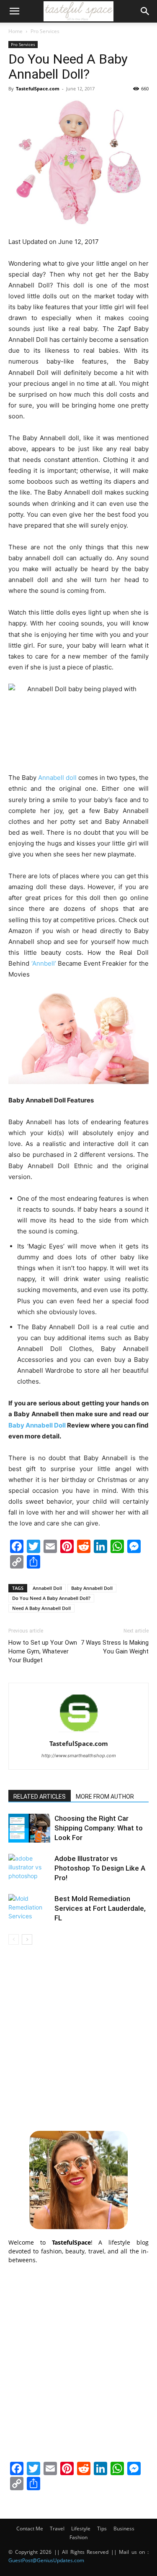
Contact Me (30, 2529)
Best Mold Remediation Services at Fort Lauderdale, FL (100, 1908)
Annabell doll (57, 778)
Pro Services (45, 31)
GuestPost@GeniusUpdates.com (46, 2560)
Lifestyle (81, 2529)
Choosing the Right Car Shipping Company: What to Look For (99, 1828)
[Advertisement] (78, 2036)
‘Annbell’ (44, 963)
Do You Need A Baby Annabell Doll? (51, 1598)
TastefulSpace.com (38, 88)
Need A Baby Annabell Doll (41, 1608)
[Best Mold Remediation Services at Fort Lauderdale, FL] (29, 1908)
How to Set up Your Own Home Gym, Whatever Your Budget (43, 1651)
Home (15, 31)
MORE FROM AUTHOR (105, 1797)
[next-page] (27, 1939)
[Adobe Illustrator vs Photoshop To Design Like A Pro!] (29, 1868)
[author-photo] (79, 1732)
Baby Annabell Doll (92, 1588)
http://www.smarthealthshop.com (79, 1756)
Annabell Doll (47, 1588)
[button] (14, 11)
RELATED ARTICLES (40, 1797)
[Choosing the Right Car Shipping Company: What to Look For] (29, 1828)
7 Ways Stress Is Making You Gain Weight (115, 1647)
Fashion (78, 2537)
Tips (102, 2529)
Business (124, 2529)
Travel (57, 2529)
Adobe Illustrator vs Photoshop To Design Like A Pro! (100, 1868)
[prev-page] (14, 1939)
